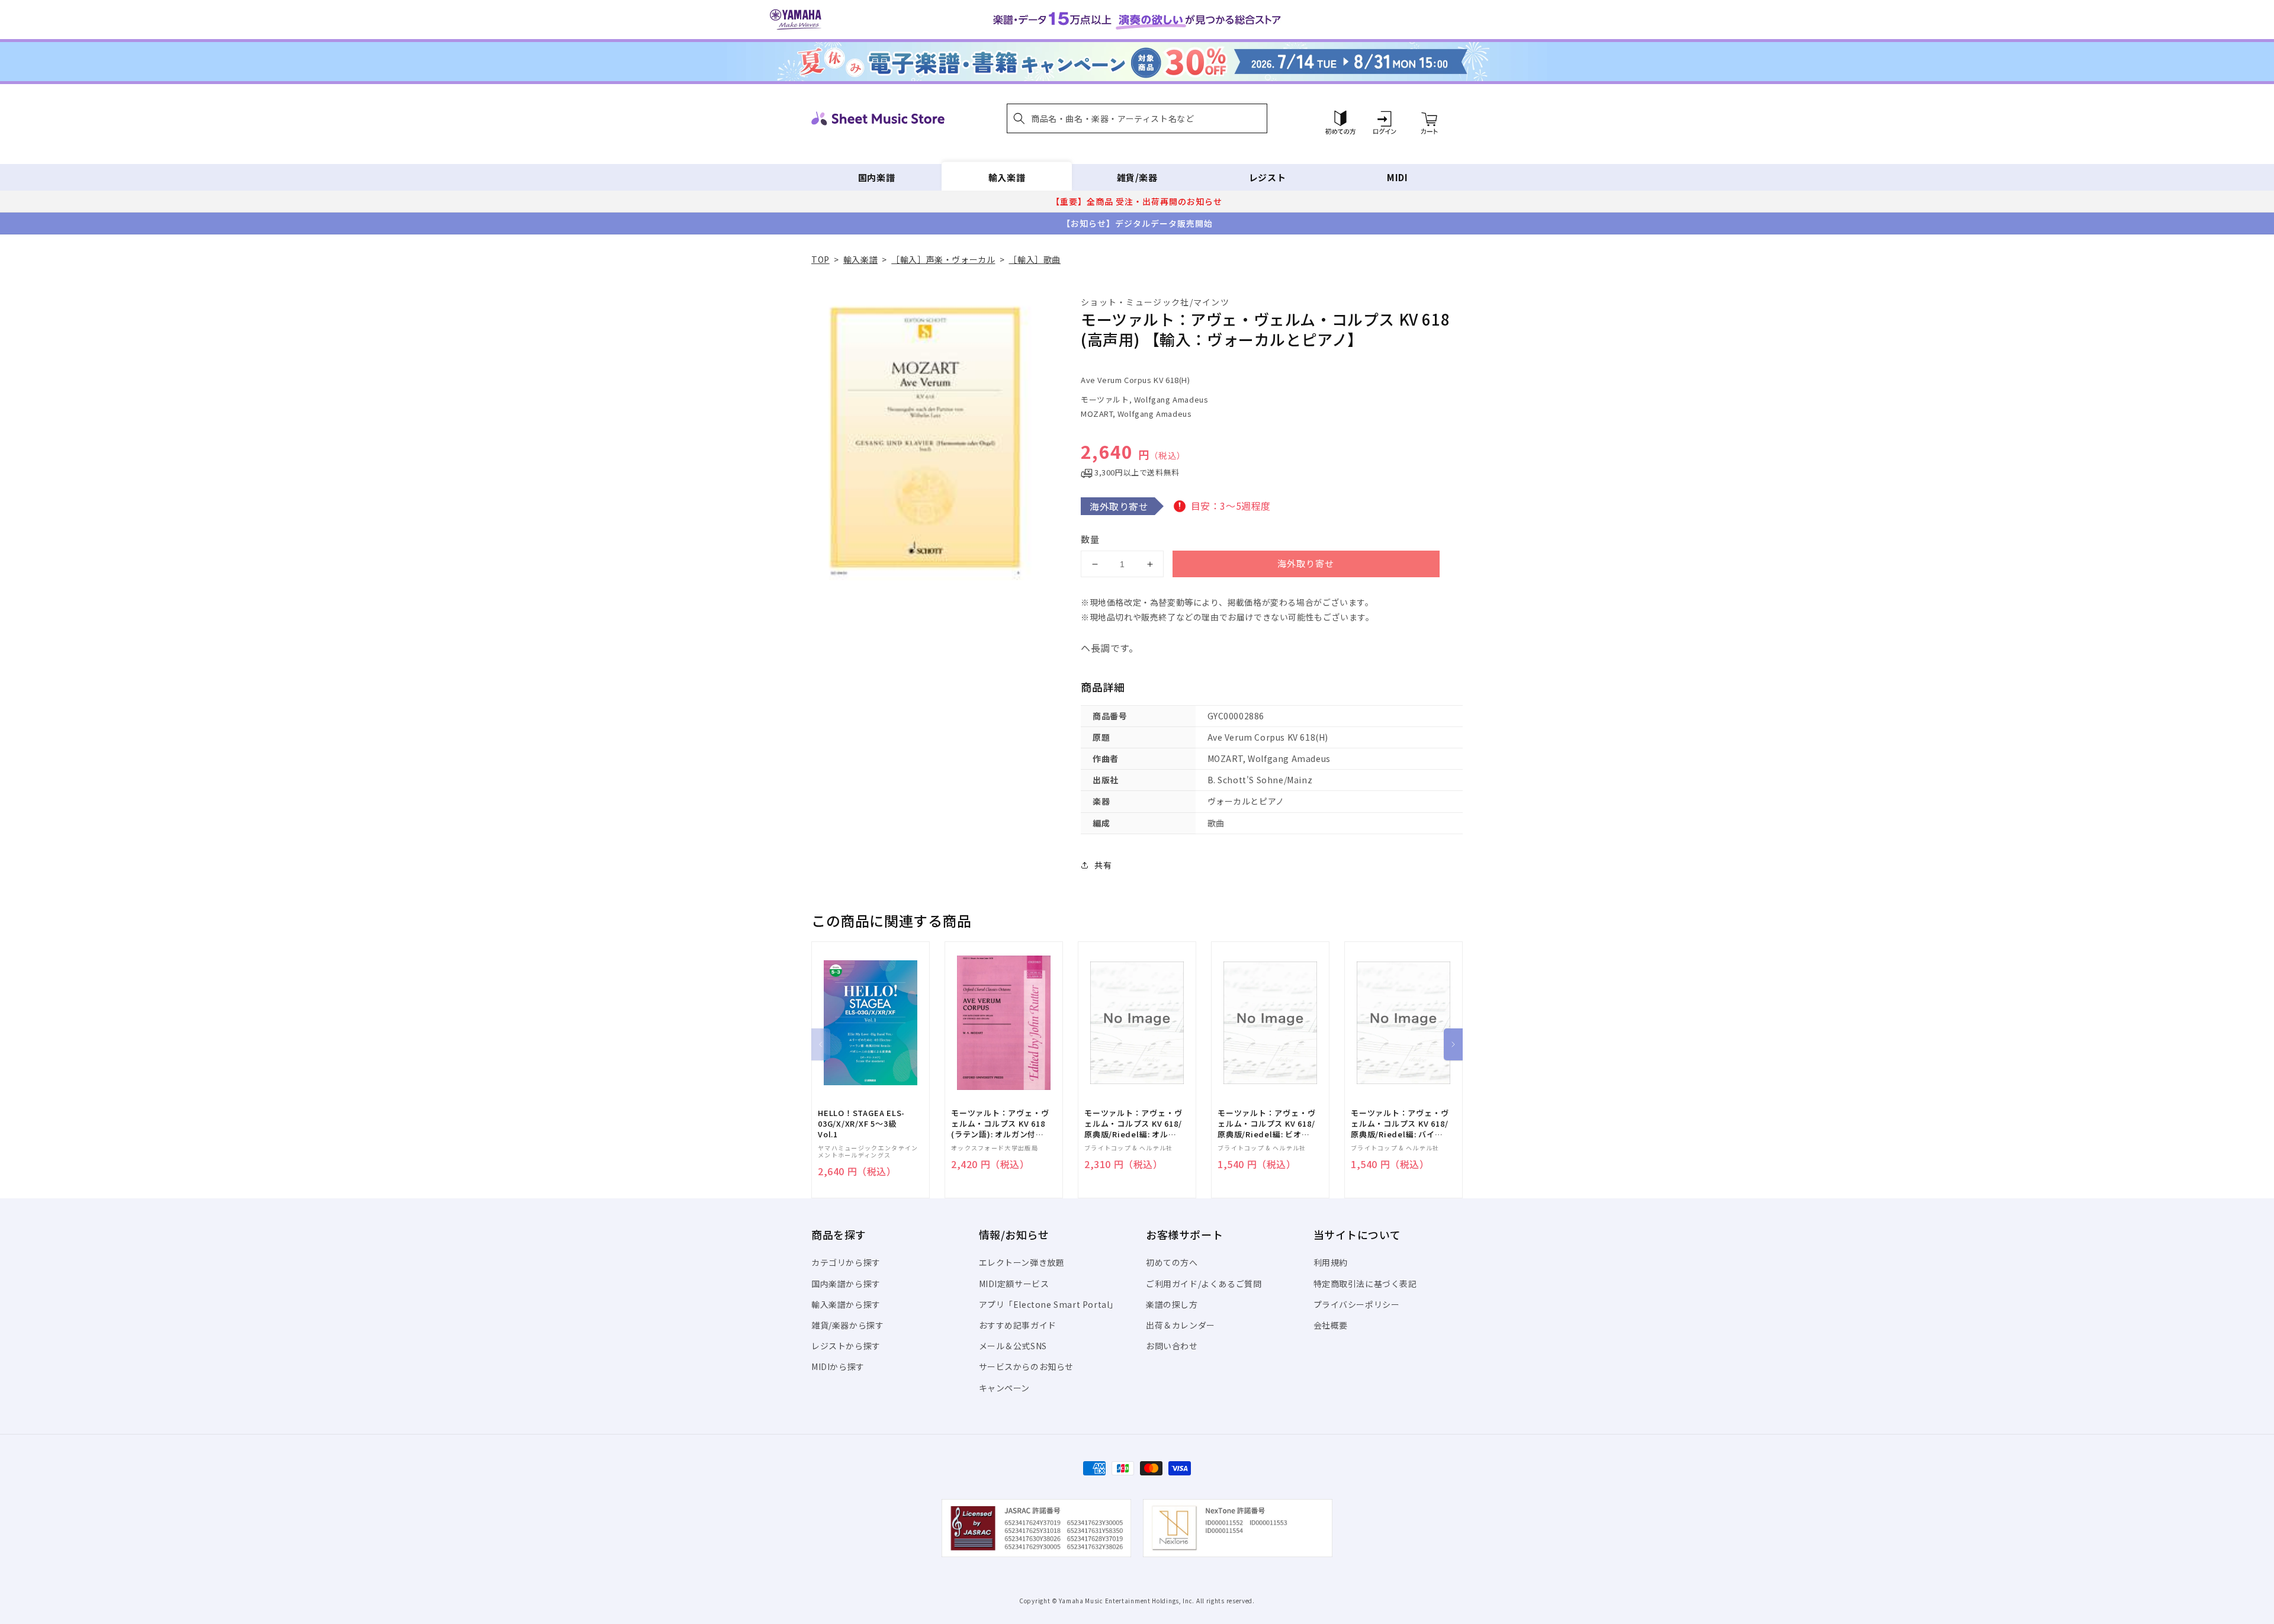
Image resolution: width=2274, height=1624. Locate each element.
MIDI (1397, 177)
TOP (820, 259)
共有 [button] (1103, 865)
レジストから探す (846, 1346)
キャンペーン (1005, 1388)
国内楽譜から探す (846, 1284)
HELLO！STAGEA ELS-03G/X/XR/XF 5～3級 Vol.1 (861, 1124)
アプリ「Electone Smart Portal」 (1049, 1304)
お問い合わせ (1172, 1346)
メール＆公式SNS (1013, 1346)
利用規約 (1331, 1262)
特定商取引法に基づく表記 (1365, 1284)
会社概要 (1331, 1325)
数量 (1090, 539)
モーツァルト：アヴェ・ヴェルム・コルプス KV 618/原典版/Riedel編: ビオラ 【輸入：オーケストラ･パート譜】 (1266, 1124)
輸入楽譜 (1007, 177)
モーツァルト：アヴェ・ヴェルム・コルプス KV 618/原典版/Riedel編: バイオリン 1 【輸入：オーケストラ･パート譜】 (1400, 1124)
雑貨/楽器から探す (847, 1325)
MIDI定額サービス (1014, 1284)
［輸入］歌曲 (1035, 259)
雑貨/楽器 (1137, 177)
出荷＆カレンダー (1181, 1325)
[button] (1137, 118)
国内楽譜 (876, 177)
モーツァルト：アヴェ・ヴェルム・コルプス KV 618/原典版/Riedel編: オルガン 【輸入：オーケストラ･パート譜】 (1133, 1124)
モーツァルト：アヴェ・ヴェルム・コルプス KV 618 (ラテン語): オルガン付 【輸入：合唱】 (1000, 1124)
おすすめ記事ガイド (1018, 1325)
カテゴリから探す (846, 1262)
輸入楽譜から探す (846, 1304)
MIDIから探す (838, 1366)
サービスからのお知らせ (1027, 1366)
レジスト (1267, 177)
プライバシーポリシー (1357, 1304)
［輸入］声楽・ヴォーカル (943, 259)
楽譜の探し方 (1172, 1304)
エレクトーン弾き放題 (1022, 1262)
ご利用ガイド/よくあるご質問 (1204, 1284)
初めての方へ (1172, 1262)
